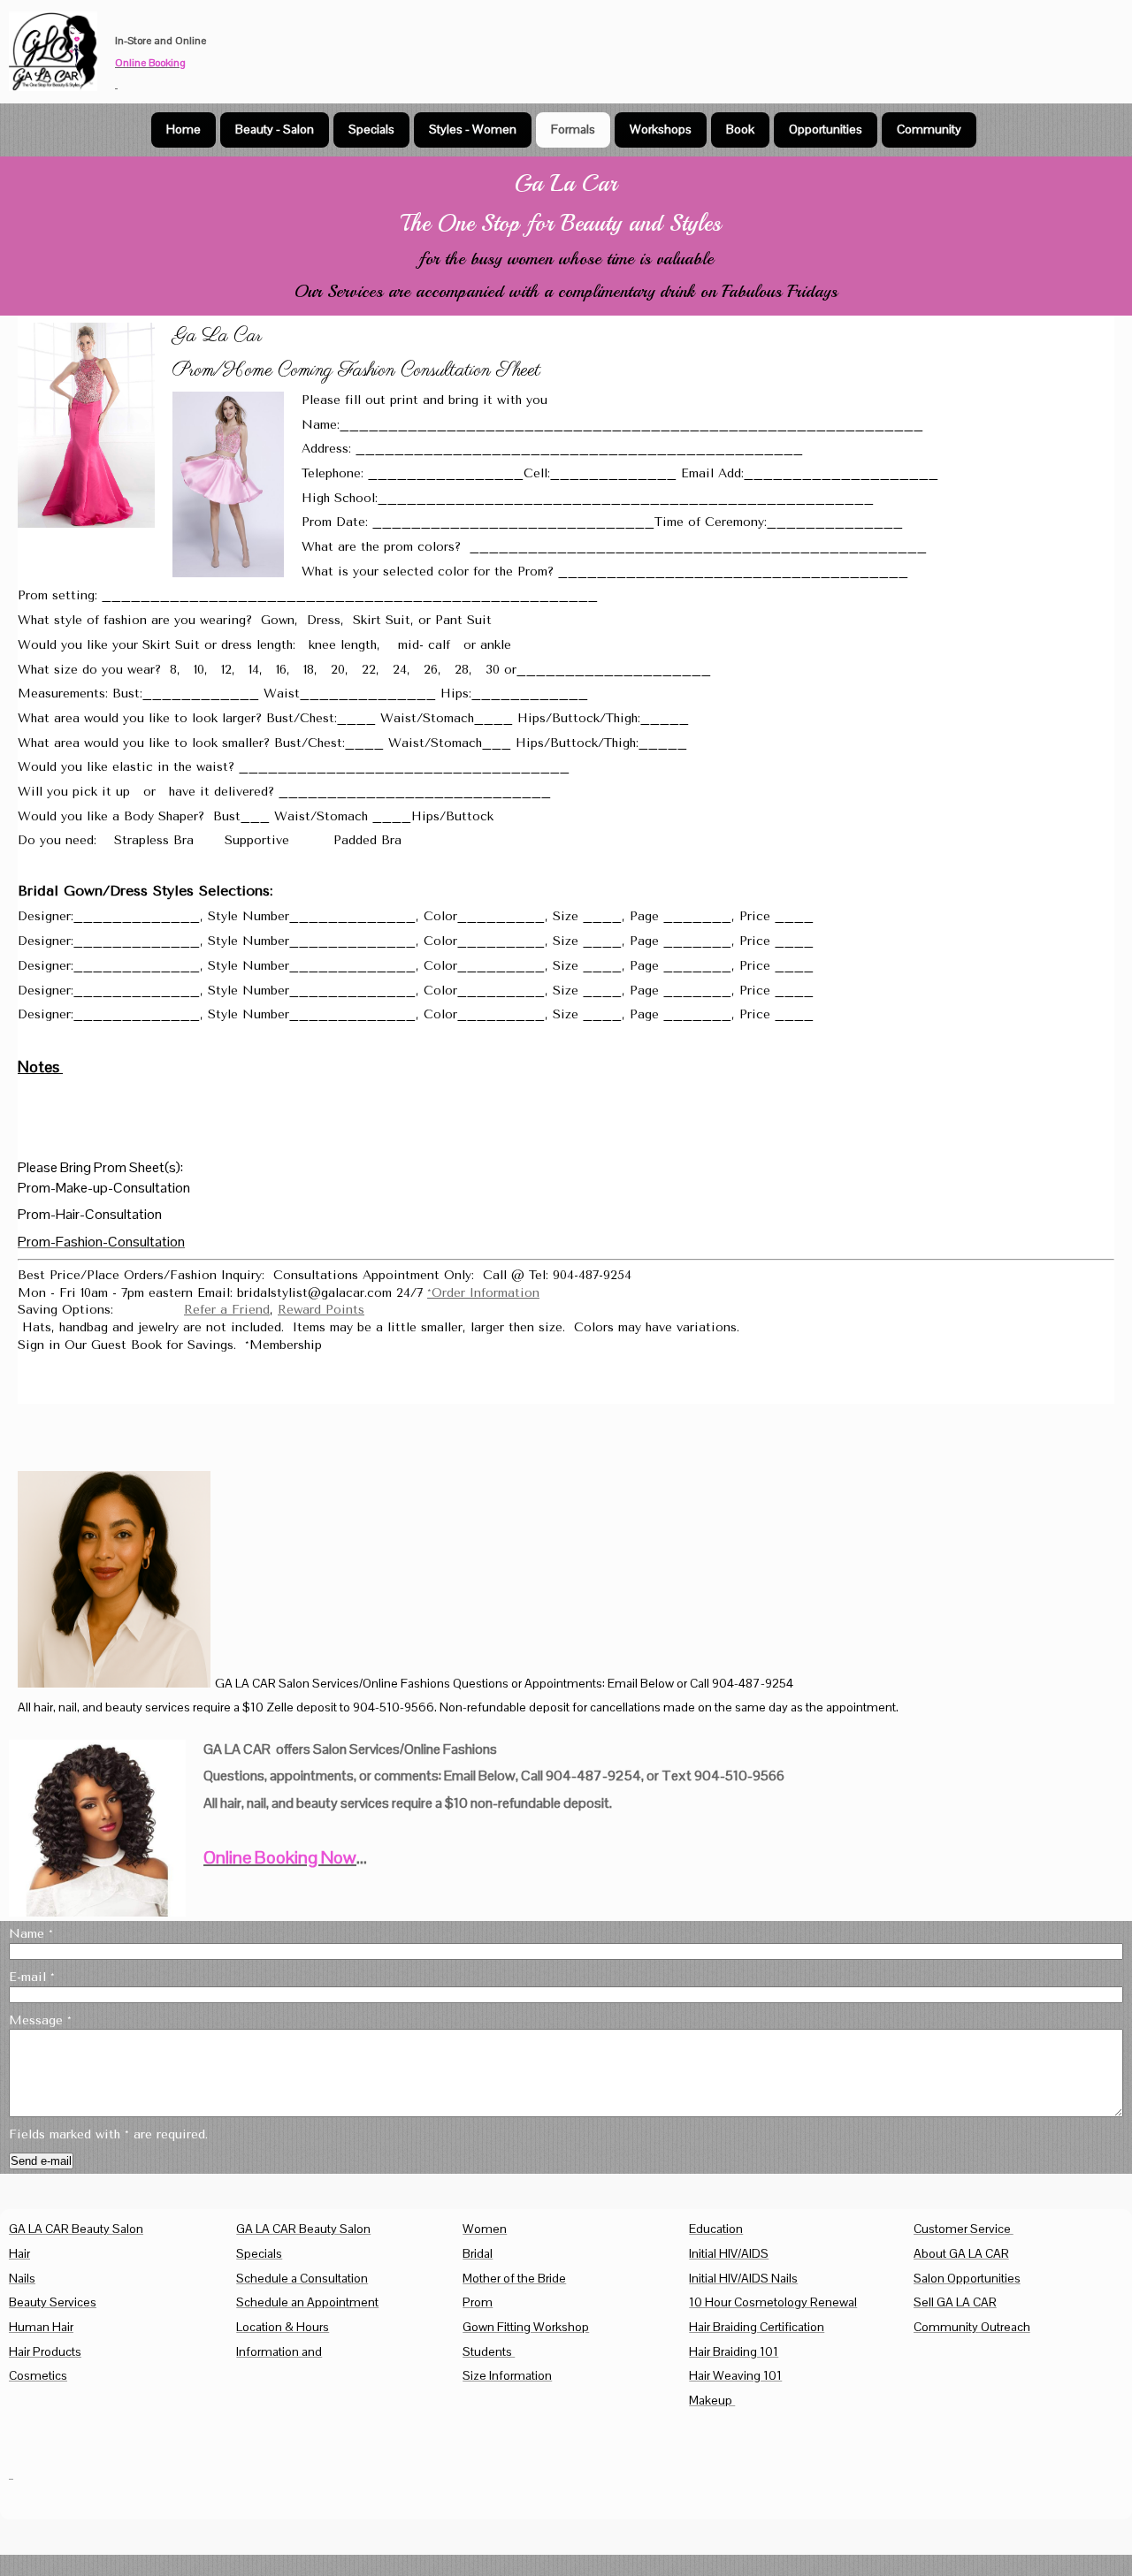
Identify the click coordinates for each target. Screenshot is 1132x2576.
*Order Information (483, 1293)
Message (40, 2020)
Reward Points (321, 1310)
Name (31, 1934)
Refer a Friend (227, 1310)
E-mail (32, 1977)
